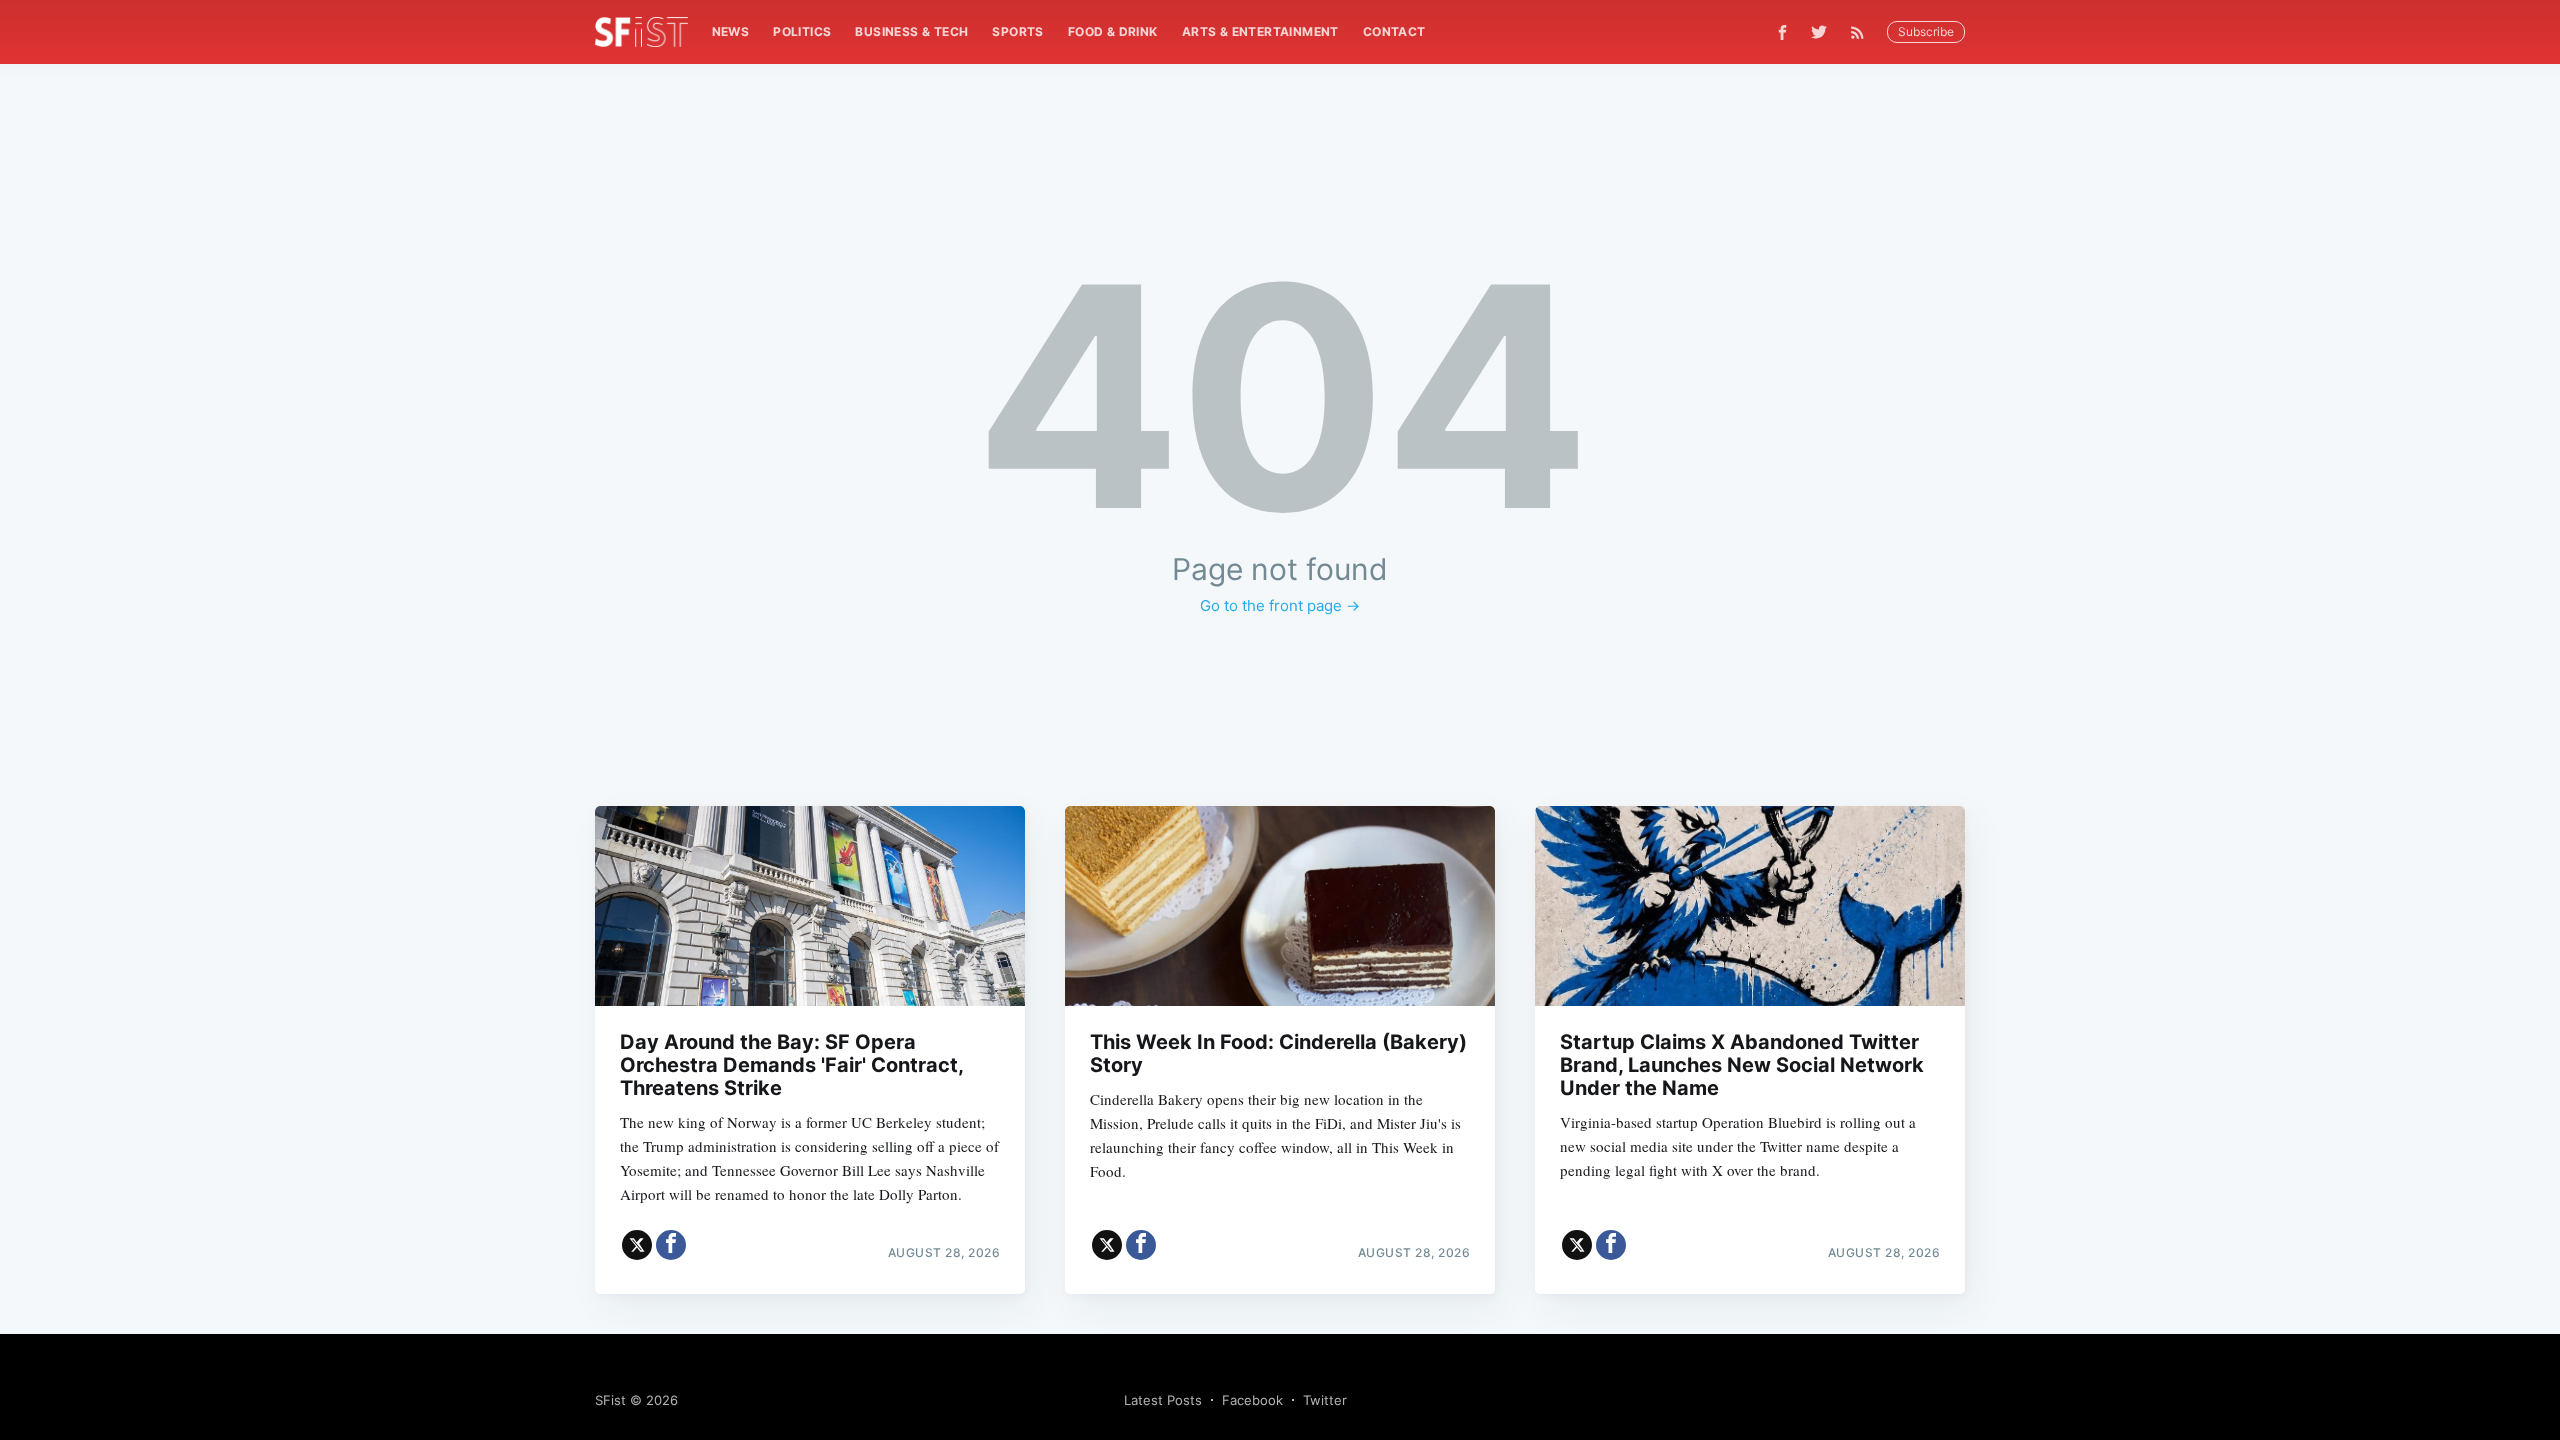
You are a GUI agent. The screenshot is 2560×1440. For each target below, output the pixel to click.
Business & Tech (911, 31)
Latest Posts (1163, 1400)
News (731, 31)
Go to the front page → (1280, 605)
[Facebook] (1782, 32)
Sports (1017, 31)
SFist (610, 1400)
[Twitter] (1819, 32)
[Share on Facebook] (671, 1245)
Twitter (1325, 1400)
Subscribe (1926, 31)
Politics (802, 31)
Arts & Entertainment (1260, 31)
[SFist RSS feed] (1862, 32)
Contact (1394, 31)
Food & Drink (1113, 31)
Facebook (1252, 1400)
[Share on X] (637, 1245)
